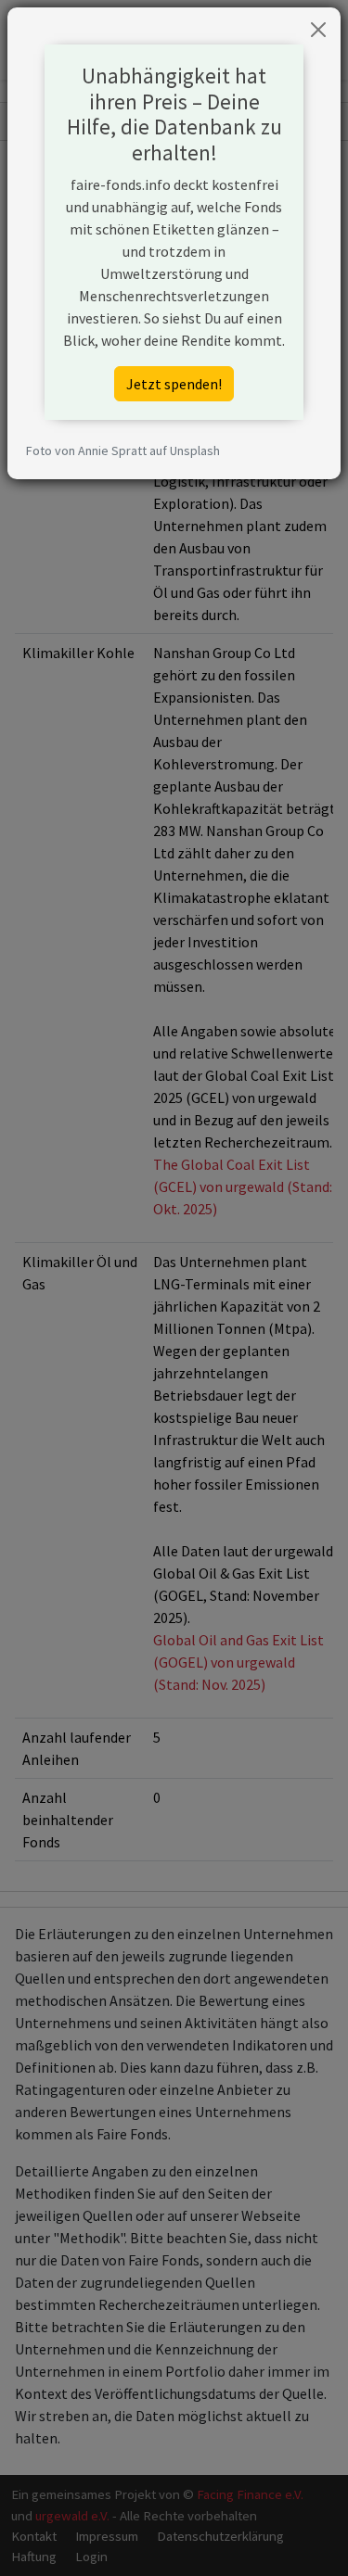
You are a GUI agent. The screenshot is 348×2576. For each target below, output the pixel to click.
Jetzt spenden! (174, 384)
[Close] (318, 30)
